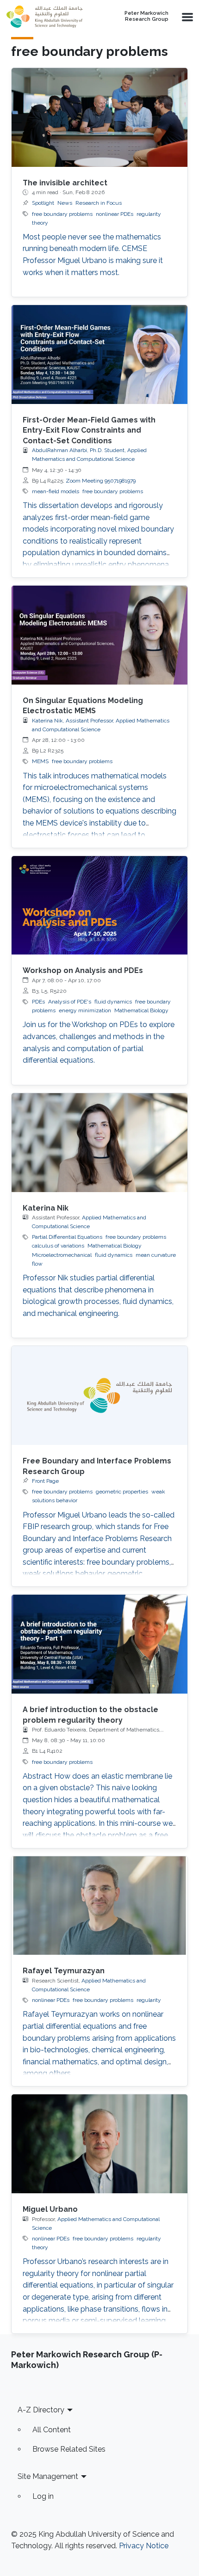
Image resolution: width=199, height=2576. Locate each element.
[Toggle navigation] (187, 17)
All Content (52, 2430)
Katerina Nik (46, 1208)
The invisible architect (65, 183)
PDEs (38, 1002)
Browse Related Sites (69, 2449)
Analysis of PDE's (70, 1002)
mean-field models (56, 491)
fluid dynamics (113, 1002)
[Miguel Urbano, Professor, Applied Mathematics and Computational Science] (99, 2144)
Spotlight (43, 203)
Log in (43, 2496)
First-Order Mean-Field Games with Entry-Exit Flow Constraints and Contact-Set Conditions (89, 430)
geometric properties (122, 1492)
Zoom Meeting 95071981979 (101, 481)
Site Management (48, 2476)
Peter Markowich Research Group (146, 16)
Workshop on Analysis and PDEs (83, 970)
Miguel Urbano (50, 2209)
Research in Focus (99, 203)
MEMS (40, 761)
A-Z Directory (41, 2410)
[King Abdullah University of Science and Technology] (48, 17)
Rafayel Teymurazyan (64, 1971)
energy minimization (85, 1010)
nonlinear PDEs (115, 214)
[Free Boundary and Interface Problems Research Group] (99, 1395)
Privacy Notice (144, 2546)
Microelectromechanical (62, 1255)
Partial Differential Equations (67, 1237)
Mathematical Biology (141, 1010)
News (65, 203)
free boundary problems (62, 214)
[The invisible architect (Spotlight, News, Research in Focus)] (99, 117)
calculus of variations (58, 1246)
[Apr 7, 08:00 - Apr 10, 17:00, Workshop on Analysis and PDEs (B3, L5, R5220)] (99, 906)
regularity (149, 2000)
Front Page (45, 1481)
